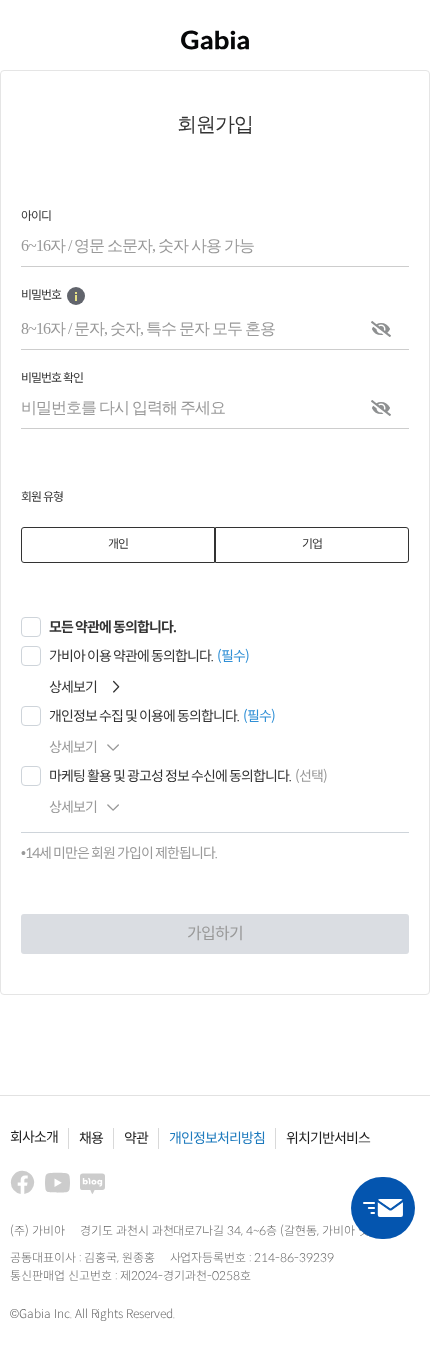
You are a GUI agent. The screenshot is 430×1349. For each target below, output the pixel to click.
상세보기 (73, 687)
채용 (91, 1138)
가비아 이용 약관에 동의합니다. (131, 656)
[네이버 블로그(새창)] (92, 1182)
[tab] (118, 545)
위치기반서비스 (328, 1138)
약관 (136, 1138)
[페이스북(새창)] (22, 1182)
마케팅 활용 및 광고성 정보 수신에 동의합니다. (170, 776)
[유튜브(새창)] (57, 1182)
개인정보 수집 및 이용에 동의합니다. (144, 716)
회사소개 (34, 1137)
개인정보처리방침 (217, 1138)
